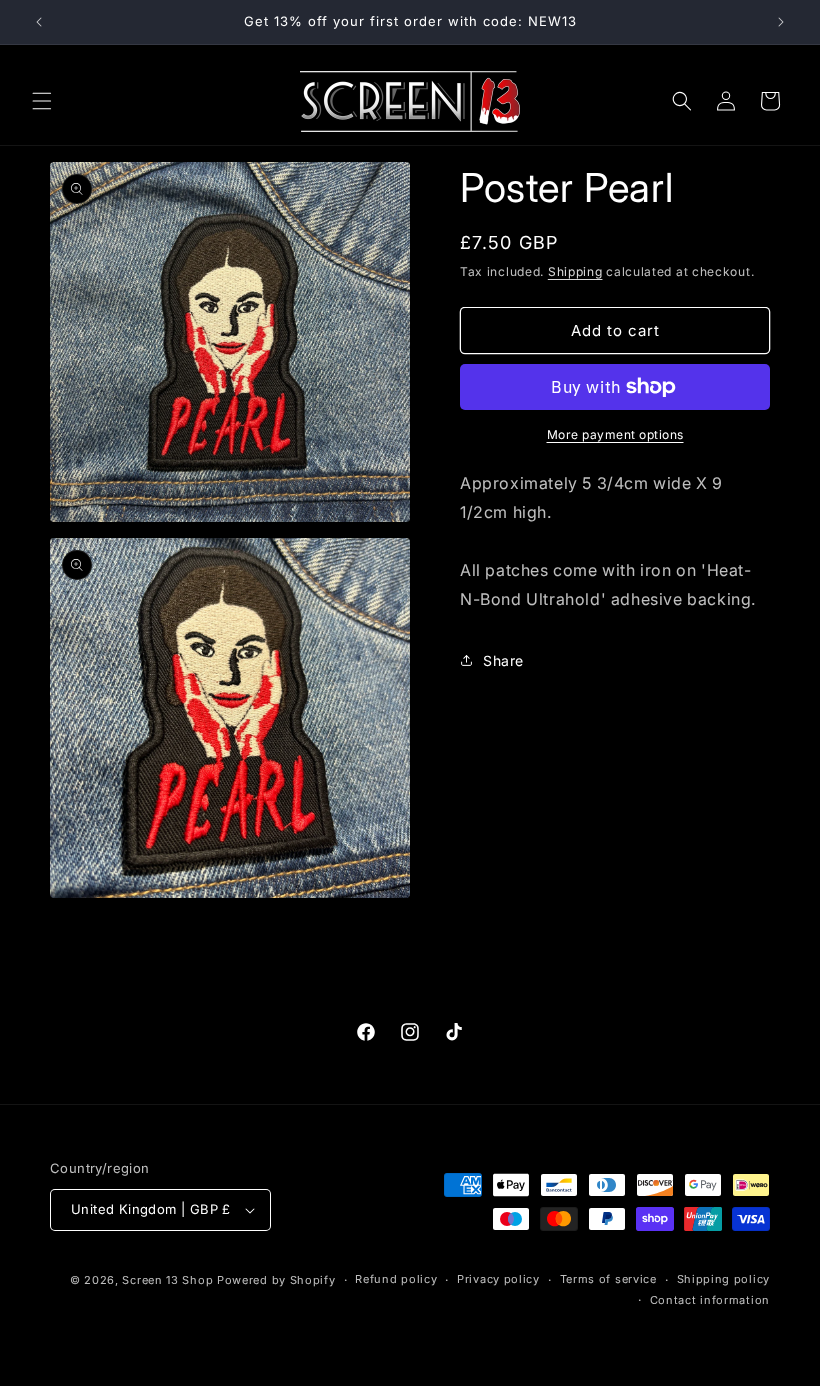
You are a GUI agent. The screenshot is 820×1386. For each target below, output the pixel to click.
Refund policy (396, 1279)
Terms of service (608, 1279)
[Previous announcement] (39, 22)
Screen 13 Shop (167, 1280)
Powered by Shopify (276, 1280)
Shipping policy (724, 1279)
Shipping (575, 271)
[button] (42, 101)
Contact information (710, 1300)
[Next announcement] (781, 22)
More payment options (615, 434)
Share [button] (503, 660)
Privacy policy (498, 1279)
